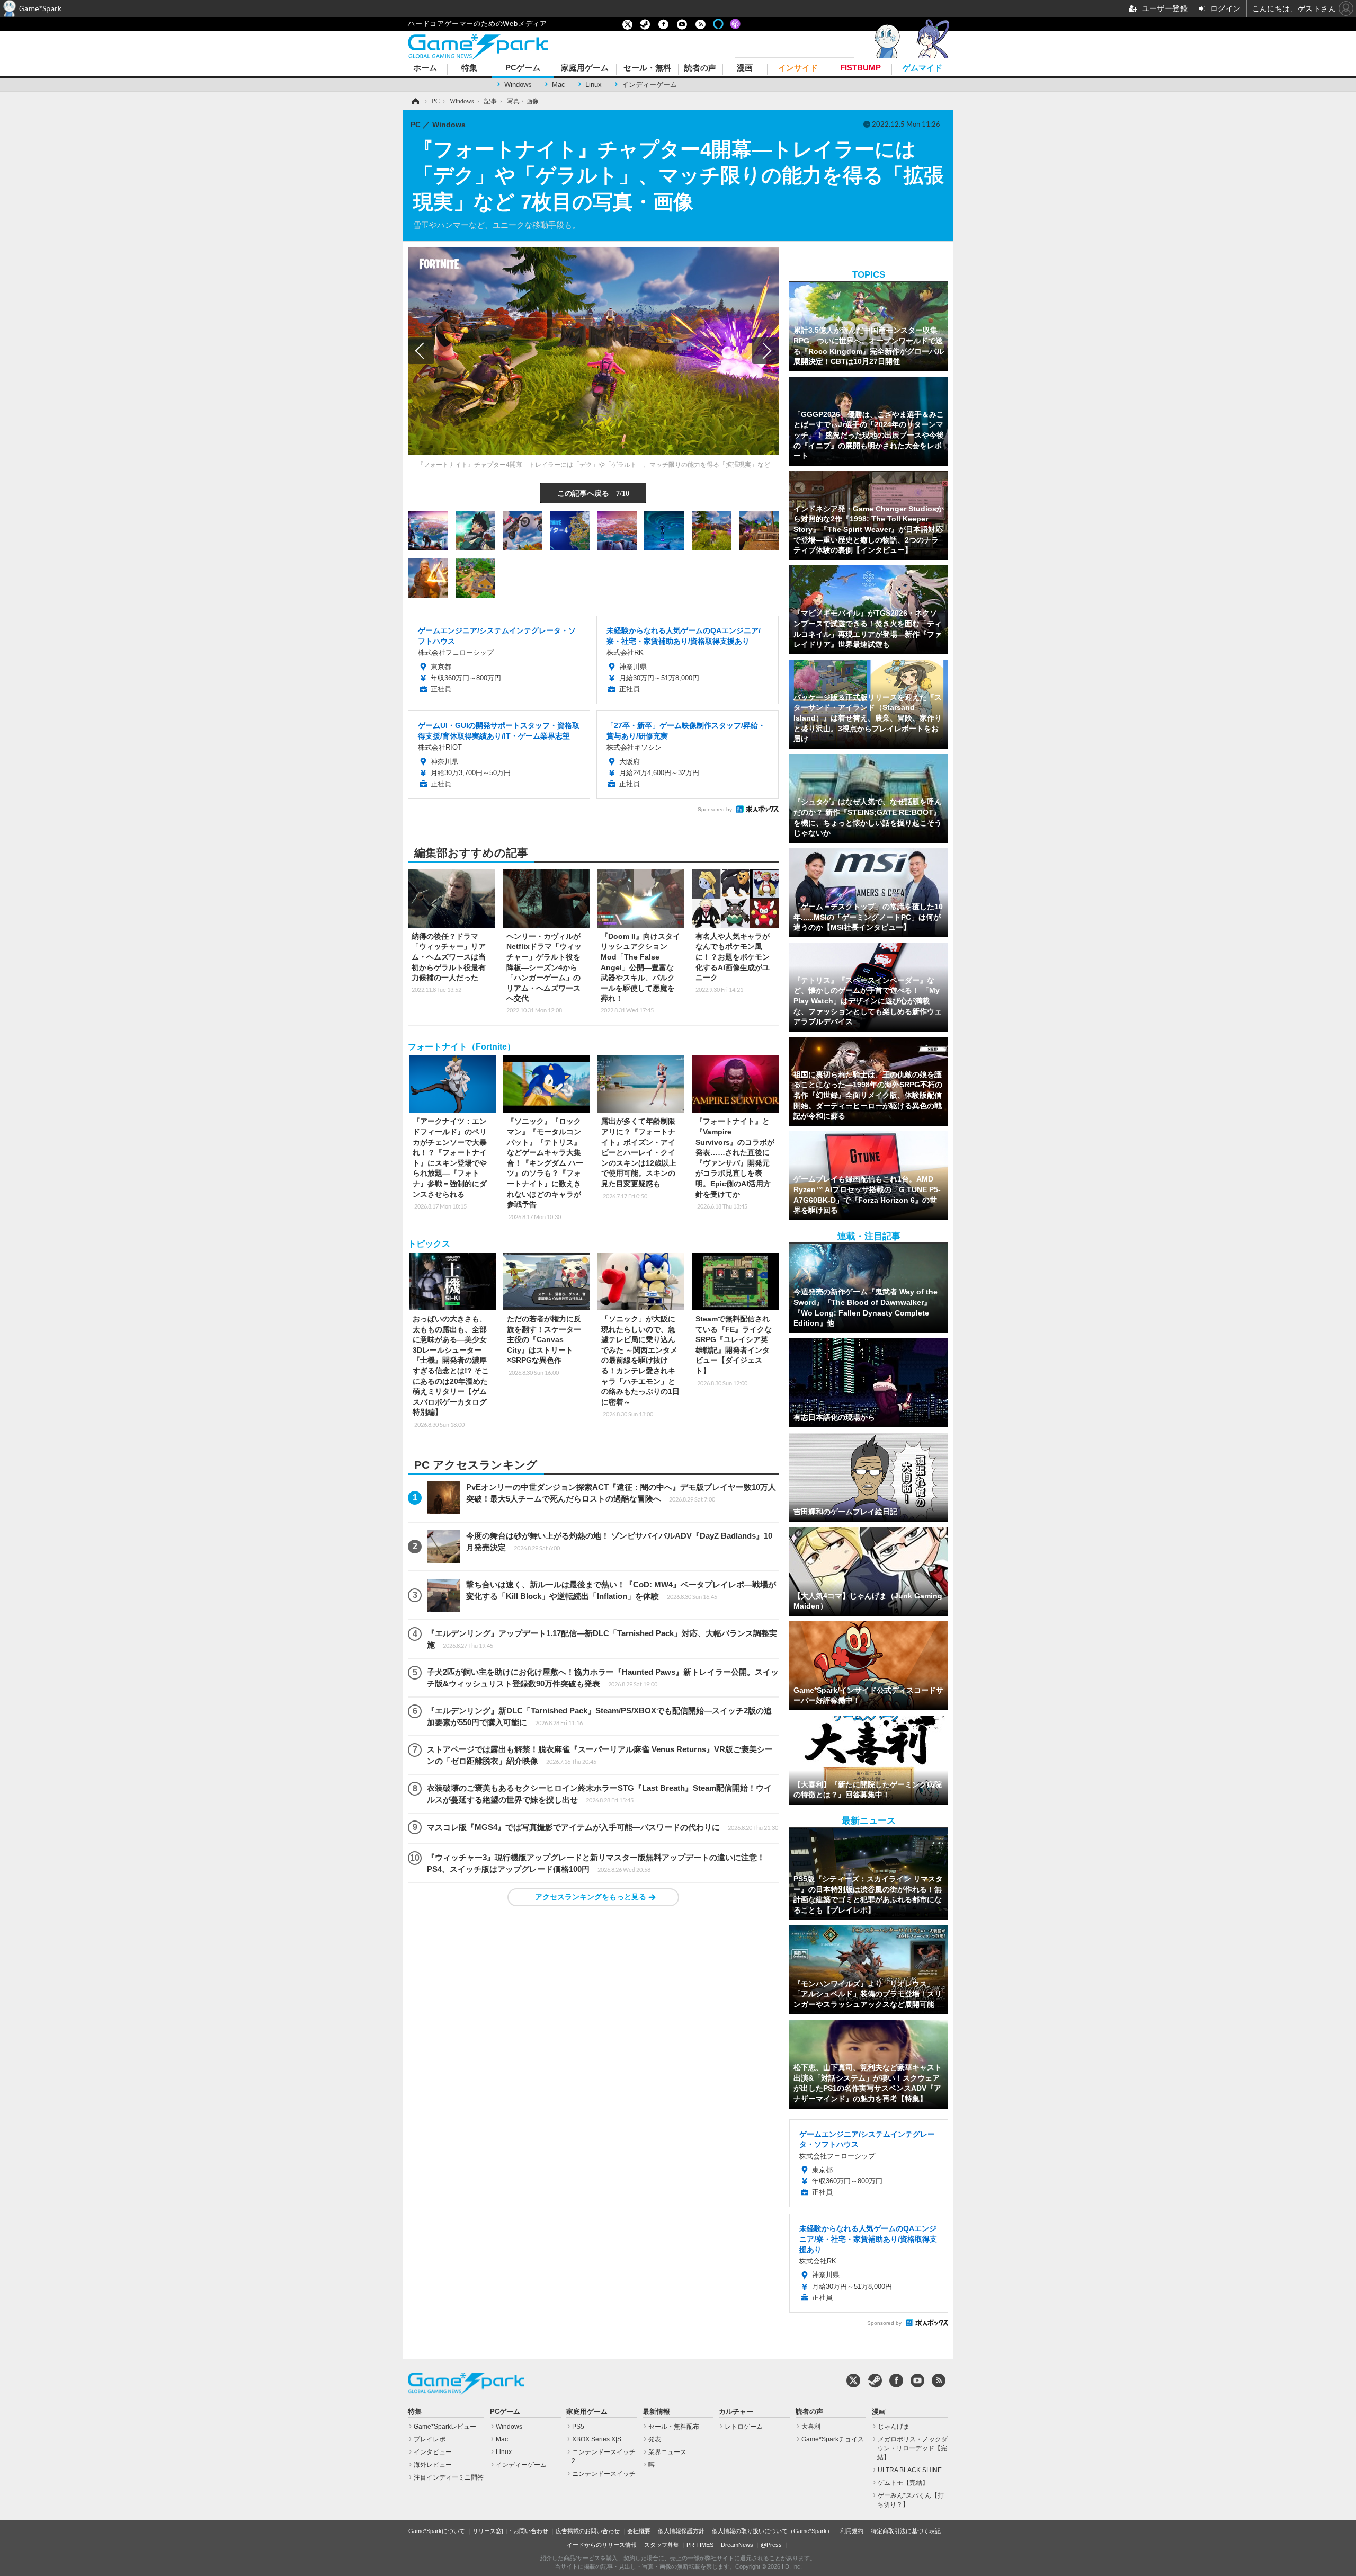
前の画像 (421, 351)
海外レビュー (433, 2465)
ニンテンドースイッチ (604, 2474)
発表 (655, 2439)
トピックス (429, 1244)
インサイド (798, 68)
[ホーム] (415, 101)
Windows (518, 85)
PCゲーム (523, 68)
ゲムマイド (922, 68)
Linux (594, 85)
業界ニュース (667, 2452)
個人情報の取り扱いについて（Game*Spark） (772, 2531)
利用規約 (852, 2531)
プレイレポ (430, 2439)
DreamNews (737, 2545)
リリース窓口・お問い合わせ (510, 2531)
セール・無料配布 (674, 2427)
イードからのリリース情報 (602, 2545)
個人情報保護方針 (681, 2531)
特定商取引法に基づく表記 (906, 2531)
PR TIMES (700, 2545)
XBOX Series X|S (597, 2439)
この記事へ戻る (593, 493)
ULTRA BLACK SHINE (910, 2470)
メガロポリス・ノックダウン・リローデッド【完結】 (912, 2448)
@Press (771, 2545)
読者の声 (700, 68)
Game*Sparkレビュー (445, 2427)
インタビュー (433, 2452)
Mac (559, 85)
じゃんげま (894, 2427)
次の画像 (765, 351)
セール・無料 (647, 68)
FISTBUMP (860, 68)
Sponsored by (715, 809)
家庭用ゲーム (585, 68)
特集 (469, 68)
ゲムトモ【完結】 (903, 2483)
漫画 (745, 68)
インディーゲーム (649, 85)
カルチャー (736, 2412)
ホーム (425, 68)
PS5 (578, 2427)
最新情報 (656, 2412)
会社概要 (639, 2531)
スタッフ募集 (662, 2545)
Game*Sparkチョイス (833, 2439)
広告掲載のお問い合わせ (588, 2531)
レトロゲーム (744, 2427)
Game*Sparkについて (437, 2531)
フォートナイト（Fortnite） (462, 1047)
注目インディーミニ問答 (449, 2477)
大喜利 (811, 2427)
